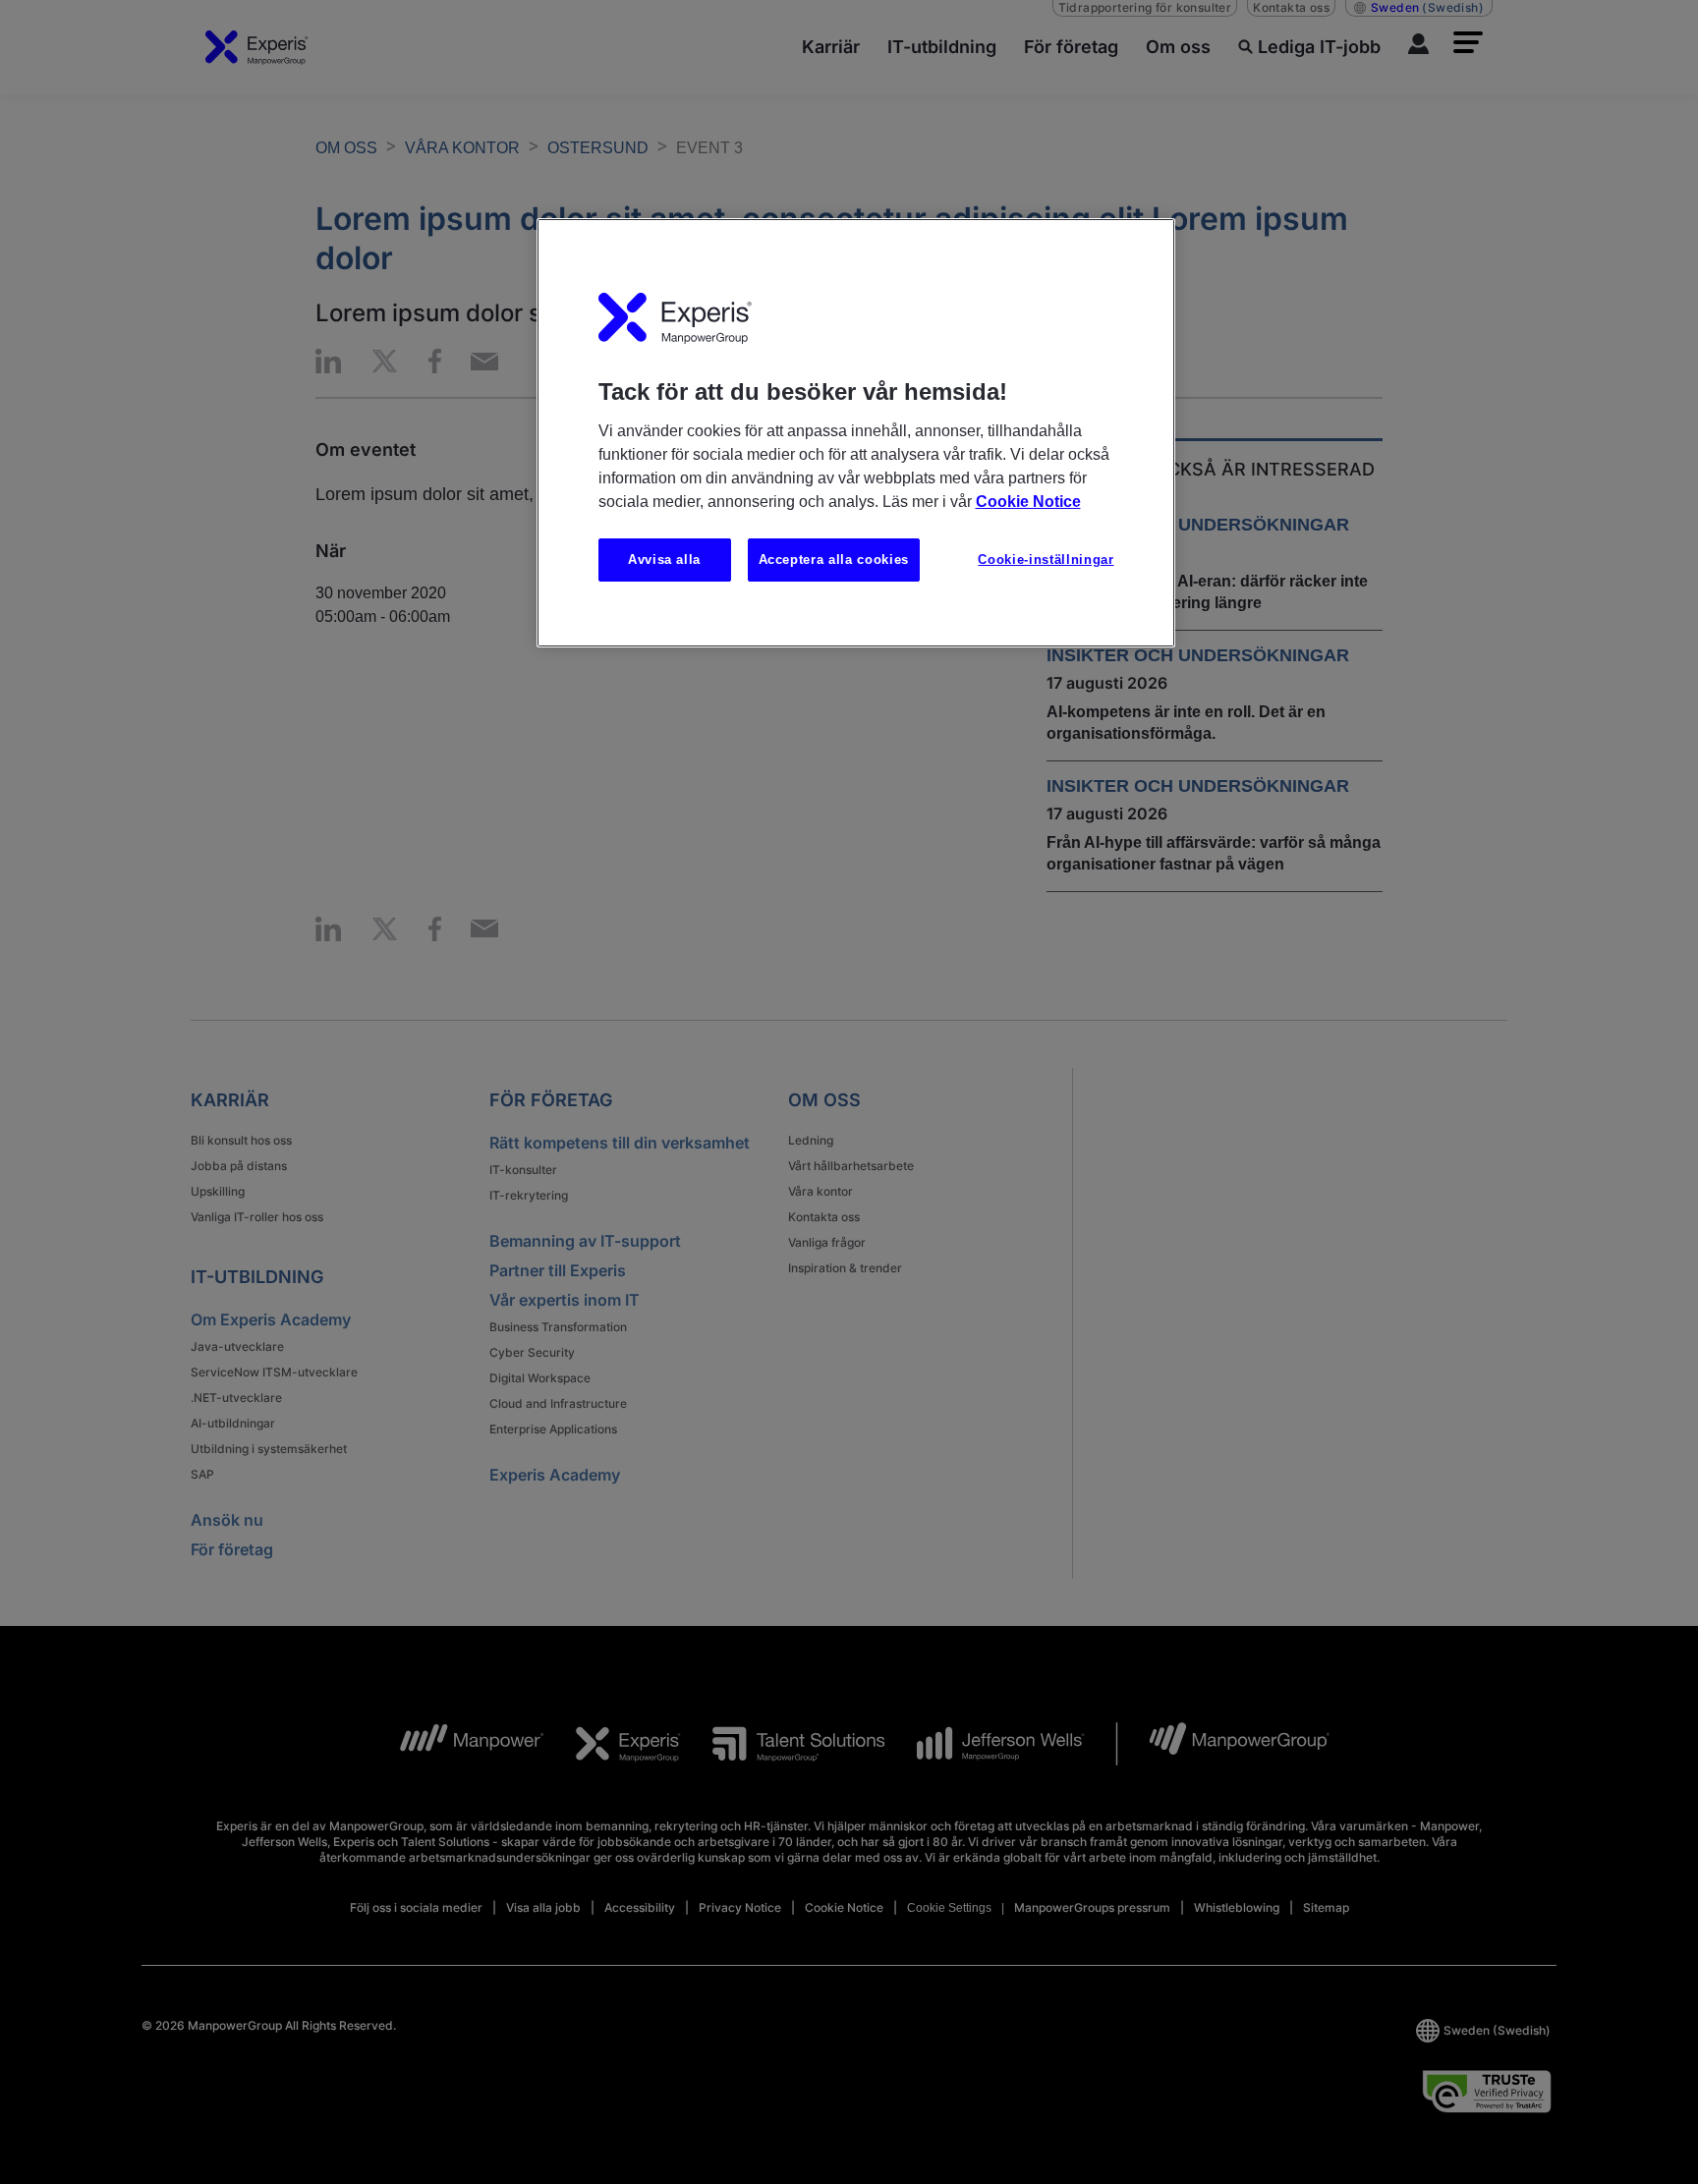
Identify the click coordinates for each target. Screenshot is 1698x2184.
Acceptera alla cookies (834, 560)
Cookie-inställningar (1046, 560)
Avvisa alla (664, 560)
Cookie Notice (1028, 502)
